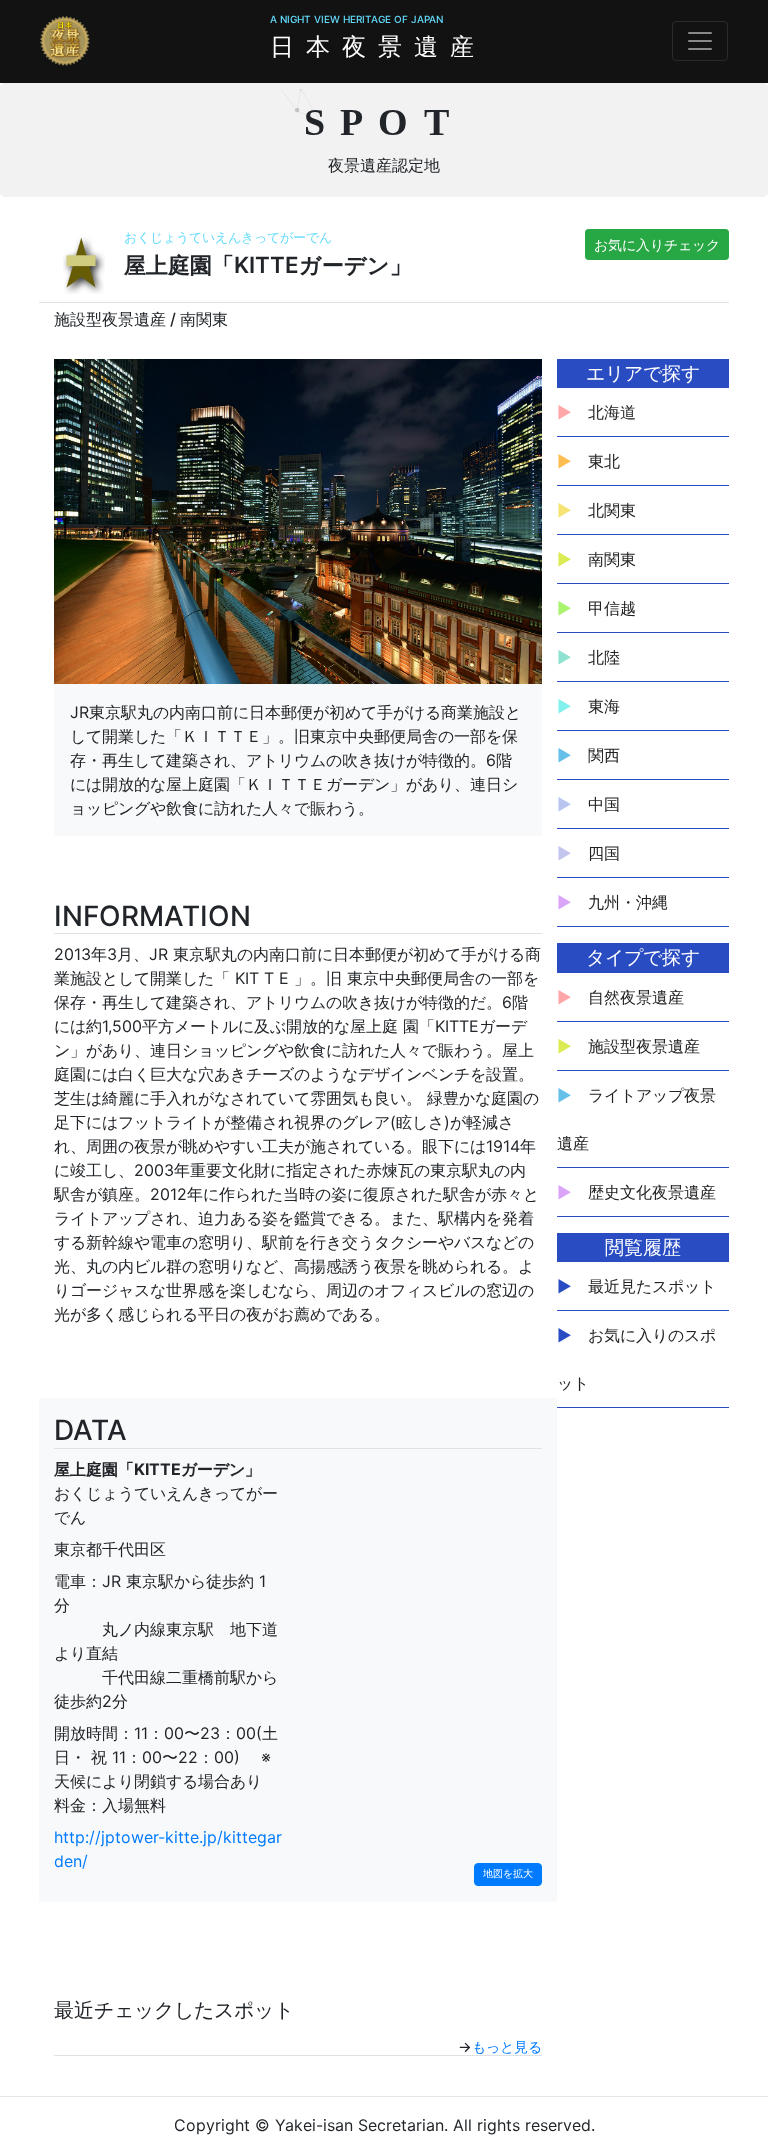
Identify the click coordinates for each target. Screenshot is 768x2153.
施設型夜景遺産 (644, 1046)
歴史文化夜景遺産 (652, 1192)
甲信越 (612, 608)
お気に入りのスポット (636, 1359)
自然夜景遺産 (636, 997)
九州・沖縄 (628, 902)
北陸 (604, 657)
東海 (604, 706)
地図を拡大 (508, 1873)
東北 (604, 461)
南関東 (612, 559)
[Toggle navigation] (700, 41)
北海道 (612, 412)
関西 (604, 755)
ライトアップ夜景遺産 (636, 1119)
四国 (604, 853)
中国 (604, 804)
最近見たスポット (652, 1286)
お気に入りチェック (657, 244)
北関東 (612, 510)
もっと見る (507, 2046)
